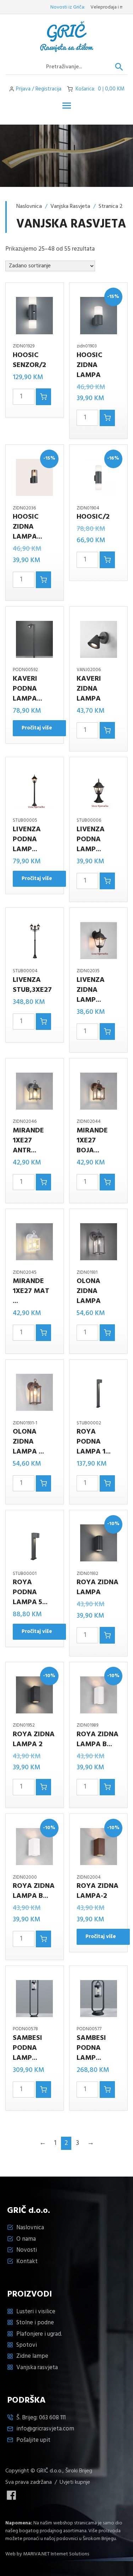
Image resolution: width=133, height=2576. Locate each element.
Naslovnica (29, 206)
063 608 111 (52, 2418)
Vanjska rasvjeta (37, 2368)
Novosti (27, 2250)
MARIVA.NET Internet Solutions (56, 2554)
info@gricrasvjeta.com (45, 2429)
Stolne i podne (35, 2323)
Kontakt (27, 2261)
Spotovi (27, 2345)
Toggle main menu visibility (67, 105)
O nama (26, 2239)
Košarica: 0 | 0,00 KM (100, 89)
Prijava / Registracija (39, 89)
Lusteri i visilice (36, 2312)
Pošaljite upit (33, 2440)
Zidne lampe (32, 2356)
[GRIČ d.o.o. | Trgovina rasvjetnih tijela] (67, 37)
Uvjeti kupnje (75, 2482)
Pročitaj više (37, 728)
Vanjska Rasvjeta (70, 206)
